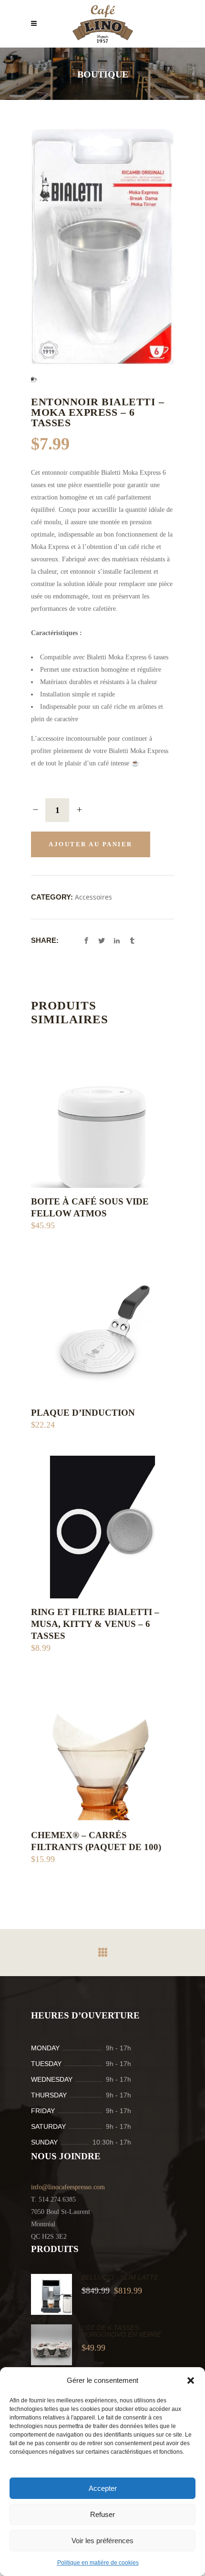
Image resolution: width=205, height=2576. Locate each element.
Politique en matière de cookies (98, 2563)
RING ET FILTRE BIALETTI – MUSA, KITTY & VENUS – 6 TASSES (95, 1624)
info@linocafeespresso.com (68, 2187)
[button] (191, 2380)
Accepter (103, 2488)
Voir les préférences (102, 2541)
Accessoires (93, 897)
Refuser (102, 2514)
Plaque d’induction (83, 1413)
